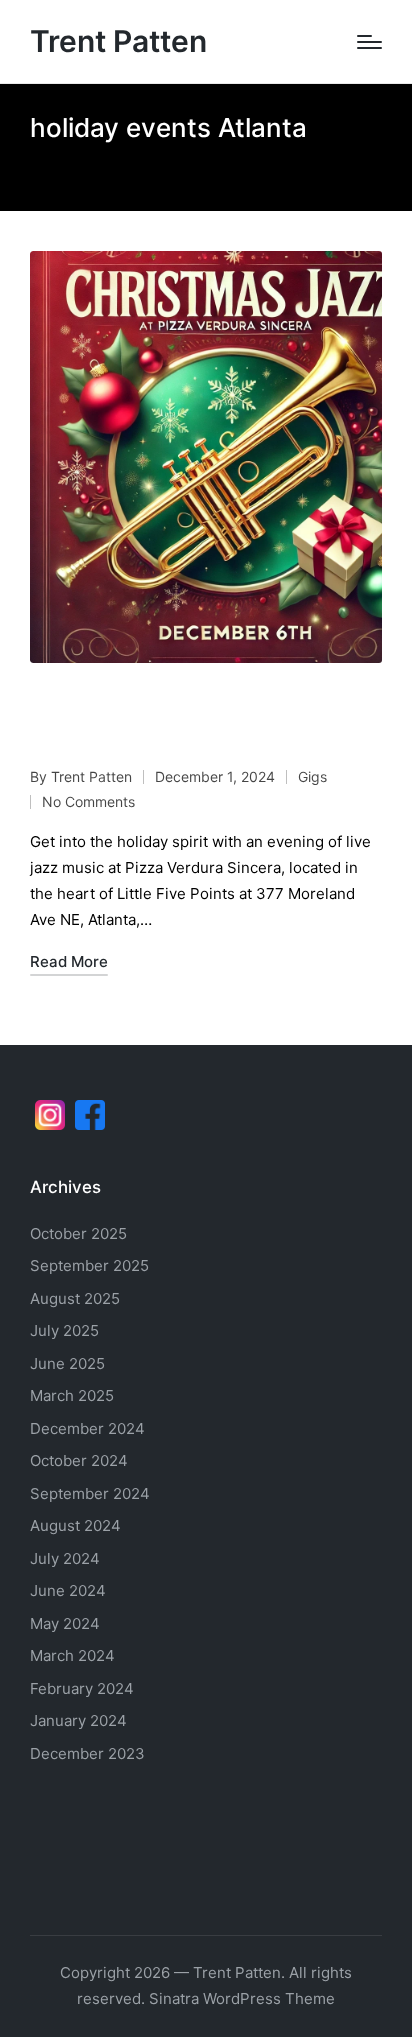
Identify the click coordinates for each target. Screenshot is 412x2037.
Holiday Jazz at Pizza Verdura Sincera (181, 720)
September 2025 (89, 1265)
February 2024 (82, 1688)
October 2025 (78, 1233)
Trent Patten (118, 41)
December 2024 (87, 1428)
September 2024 (90, 1493)
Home (48, 169)
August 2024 (75, 1525)
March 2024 (72, 1655)
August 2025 (75, 1298)
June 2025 (67, 1363)
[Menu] (369, 42)
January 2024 (78, 1720)
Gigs (312, 776)
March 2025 (72, 1395)
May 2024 (65, 1623)
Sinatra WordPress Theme (242, 1998)
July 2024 (65, 1558)
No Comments (88, 801)
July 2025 (64, 1330)
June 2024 (68, 1590)
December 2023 (87, 1753)
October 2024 (79, 1460)
